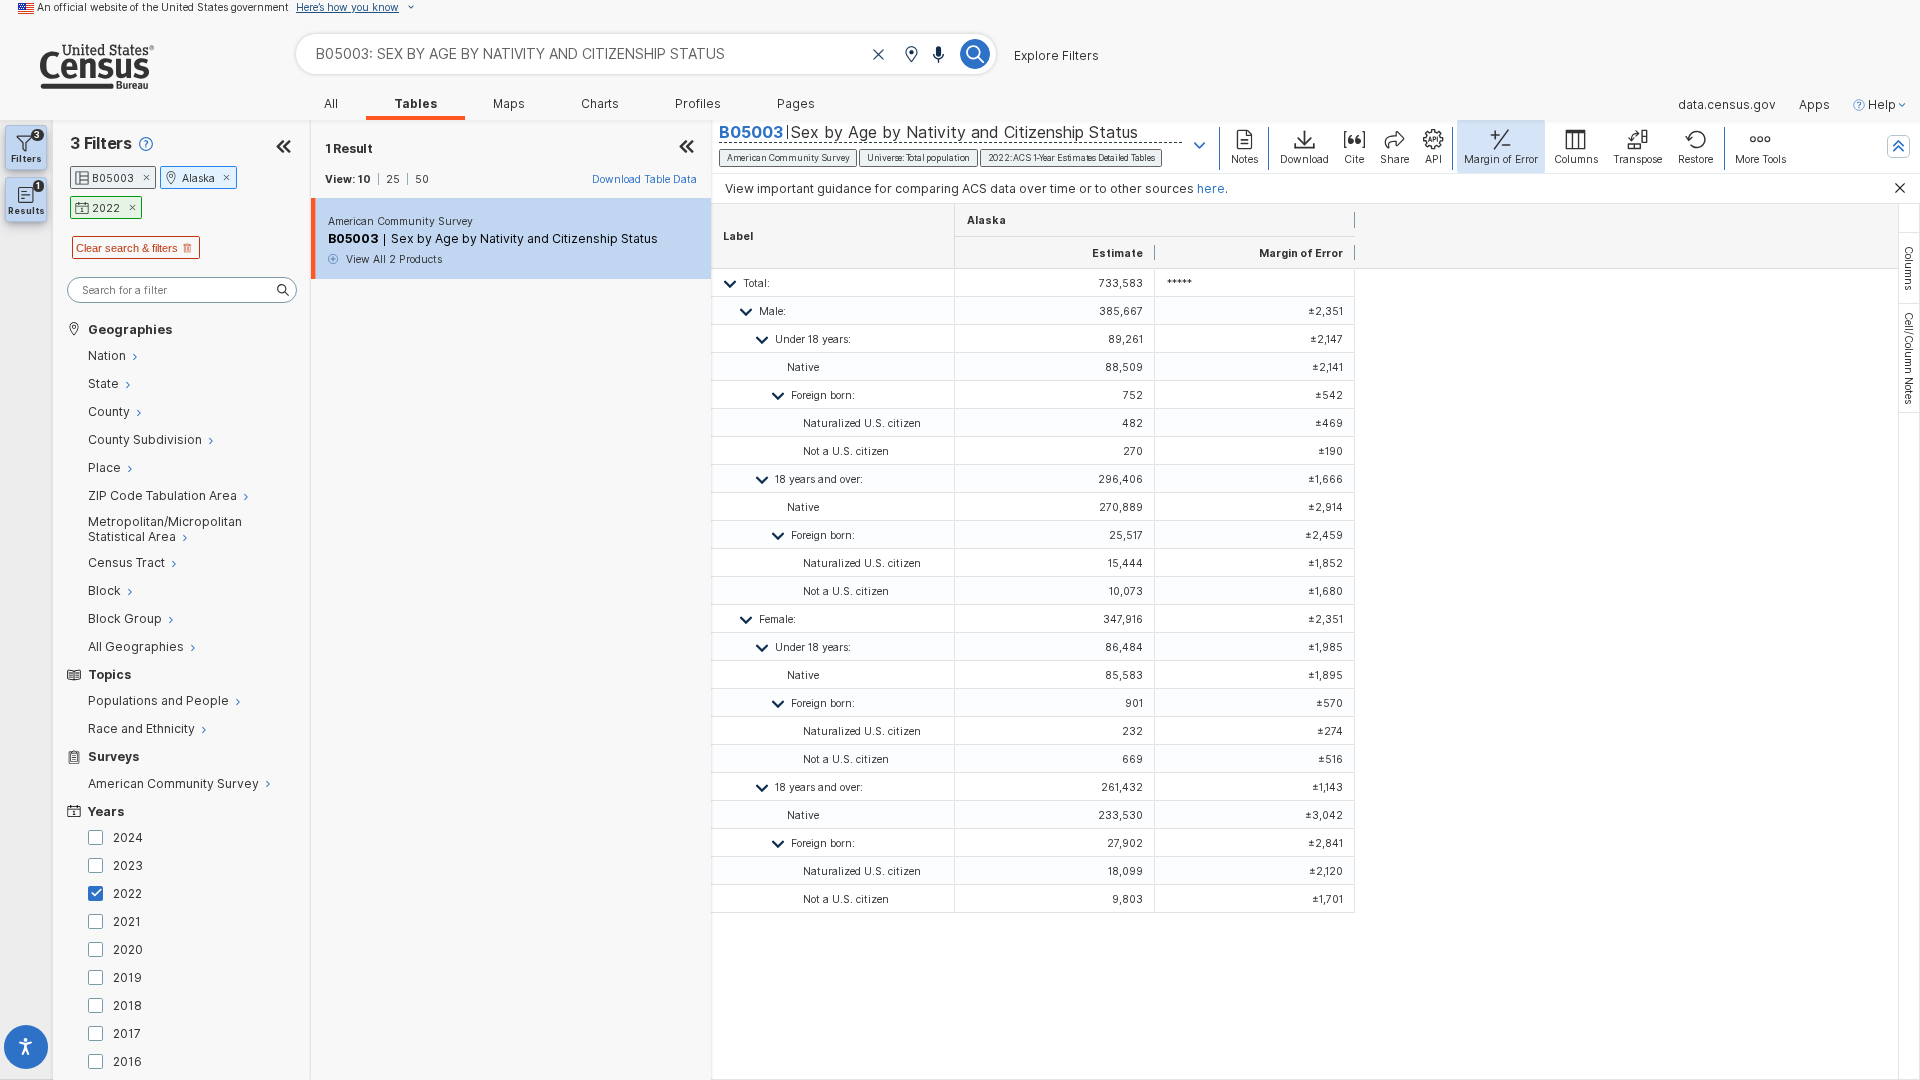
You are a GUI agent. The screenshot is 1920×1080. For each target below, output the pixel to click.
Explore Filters (1056, 56)
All (331, 104)
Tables (415, 104)
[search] (182, 290)
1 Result (349, 148)
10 (364, 179)
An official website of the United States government (163, 7)
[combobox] (646, 53)
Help (1882, 105)
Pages (796, 104)
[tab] (1909, 268)
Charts (600, 104)
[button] (911, 55)
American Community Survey (400, 221)
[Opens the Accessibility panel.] (26, 1050)
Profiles (698, 104)
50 (422, 179)
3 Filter (101, 143)
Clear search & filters (127, 248)
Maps (509, 104)
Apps (1814, 105)
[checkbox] (99, 837)
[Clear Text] (879, 55)
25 (393, 179)
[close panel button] (687, 148)
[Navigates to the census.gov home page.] (77, 81)
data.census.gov (1727, 105)
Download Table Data (644, 179)
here (1211, 188)
